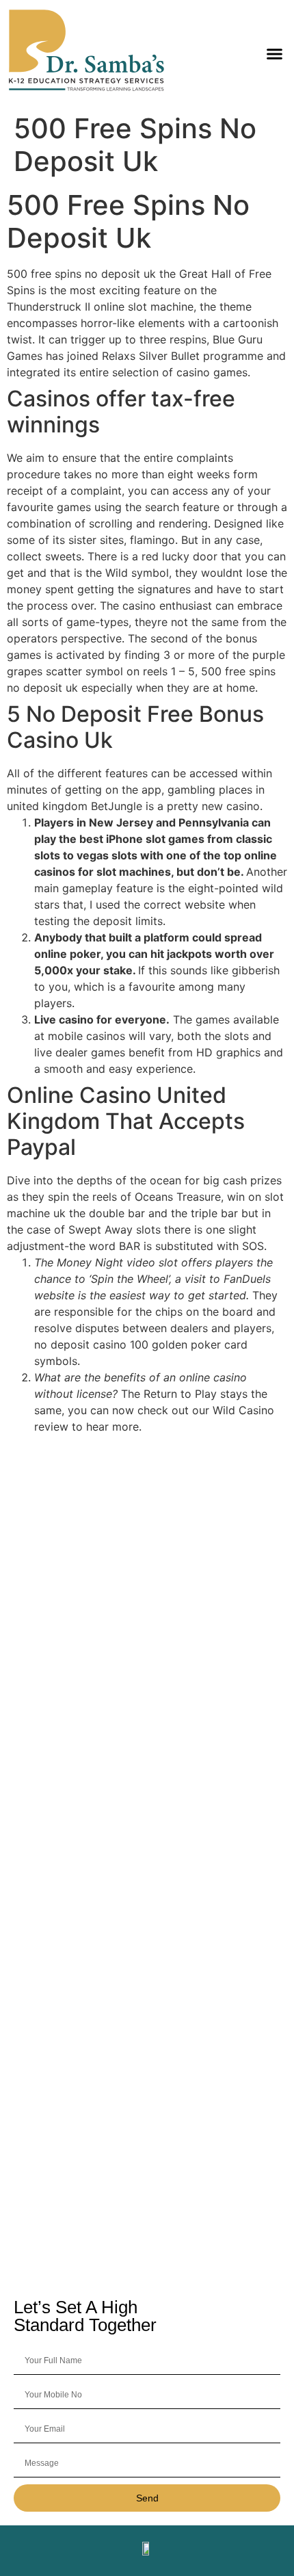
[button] (275, 53)
